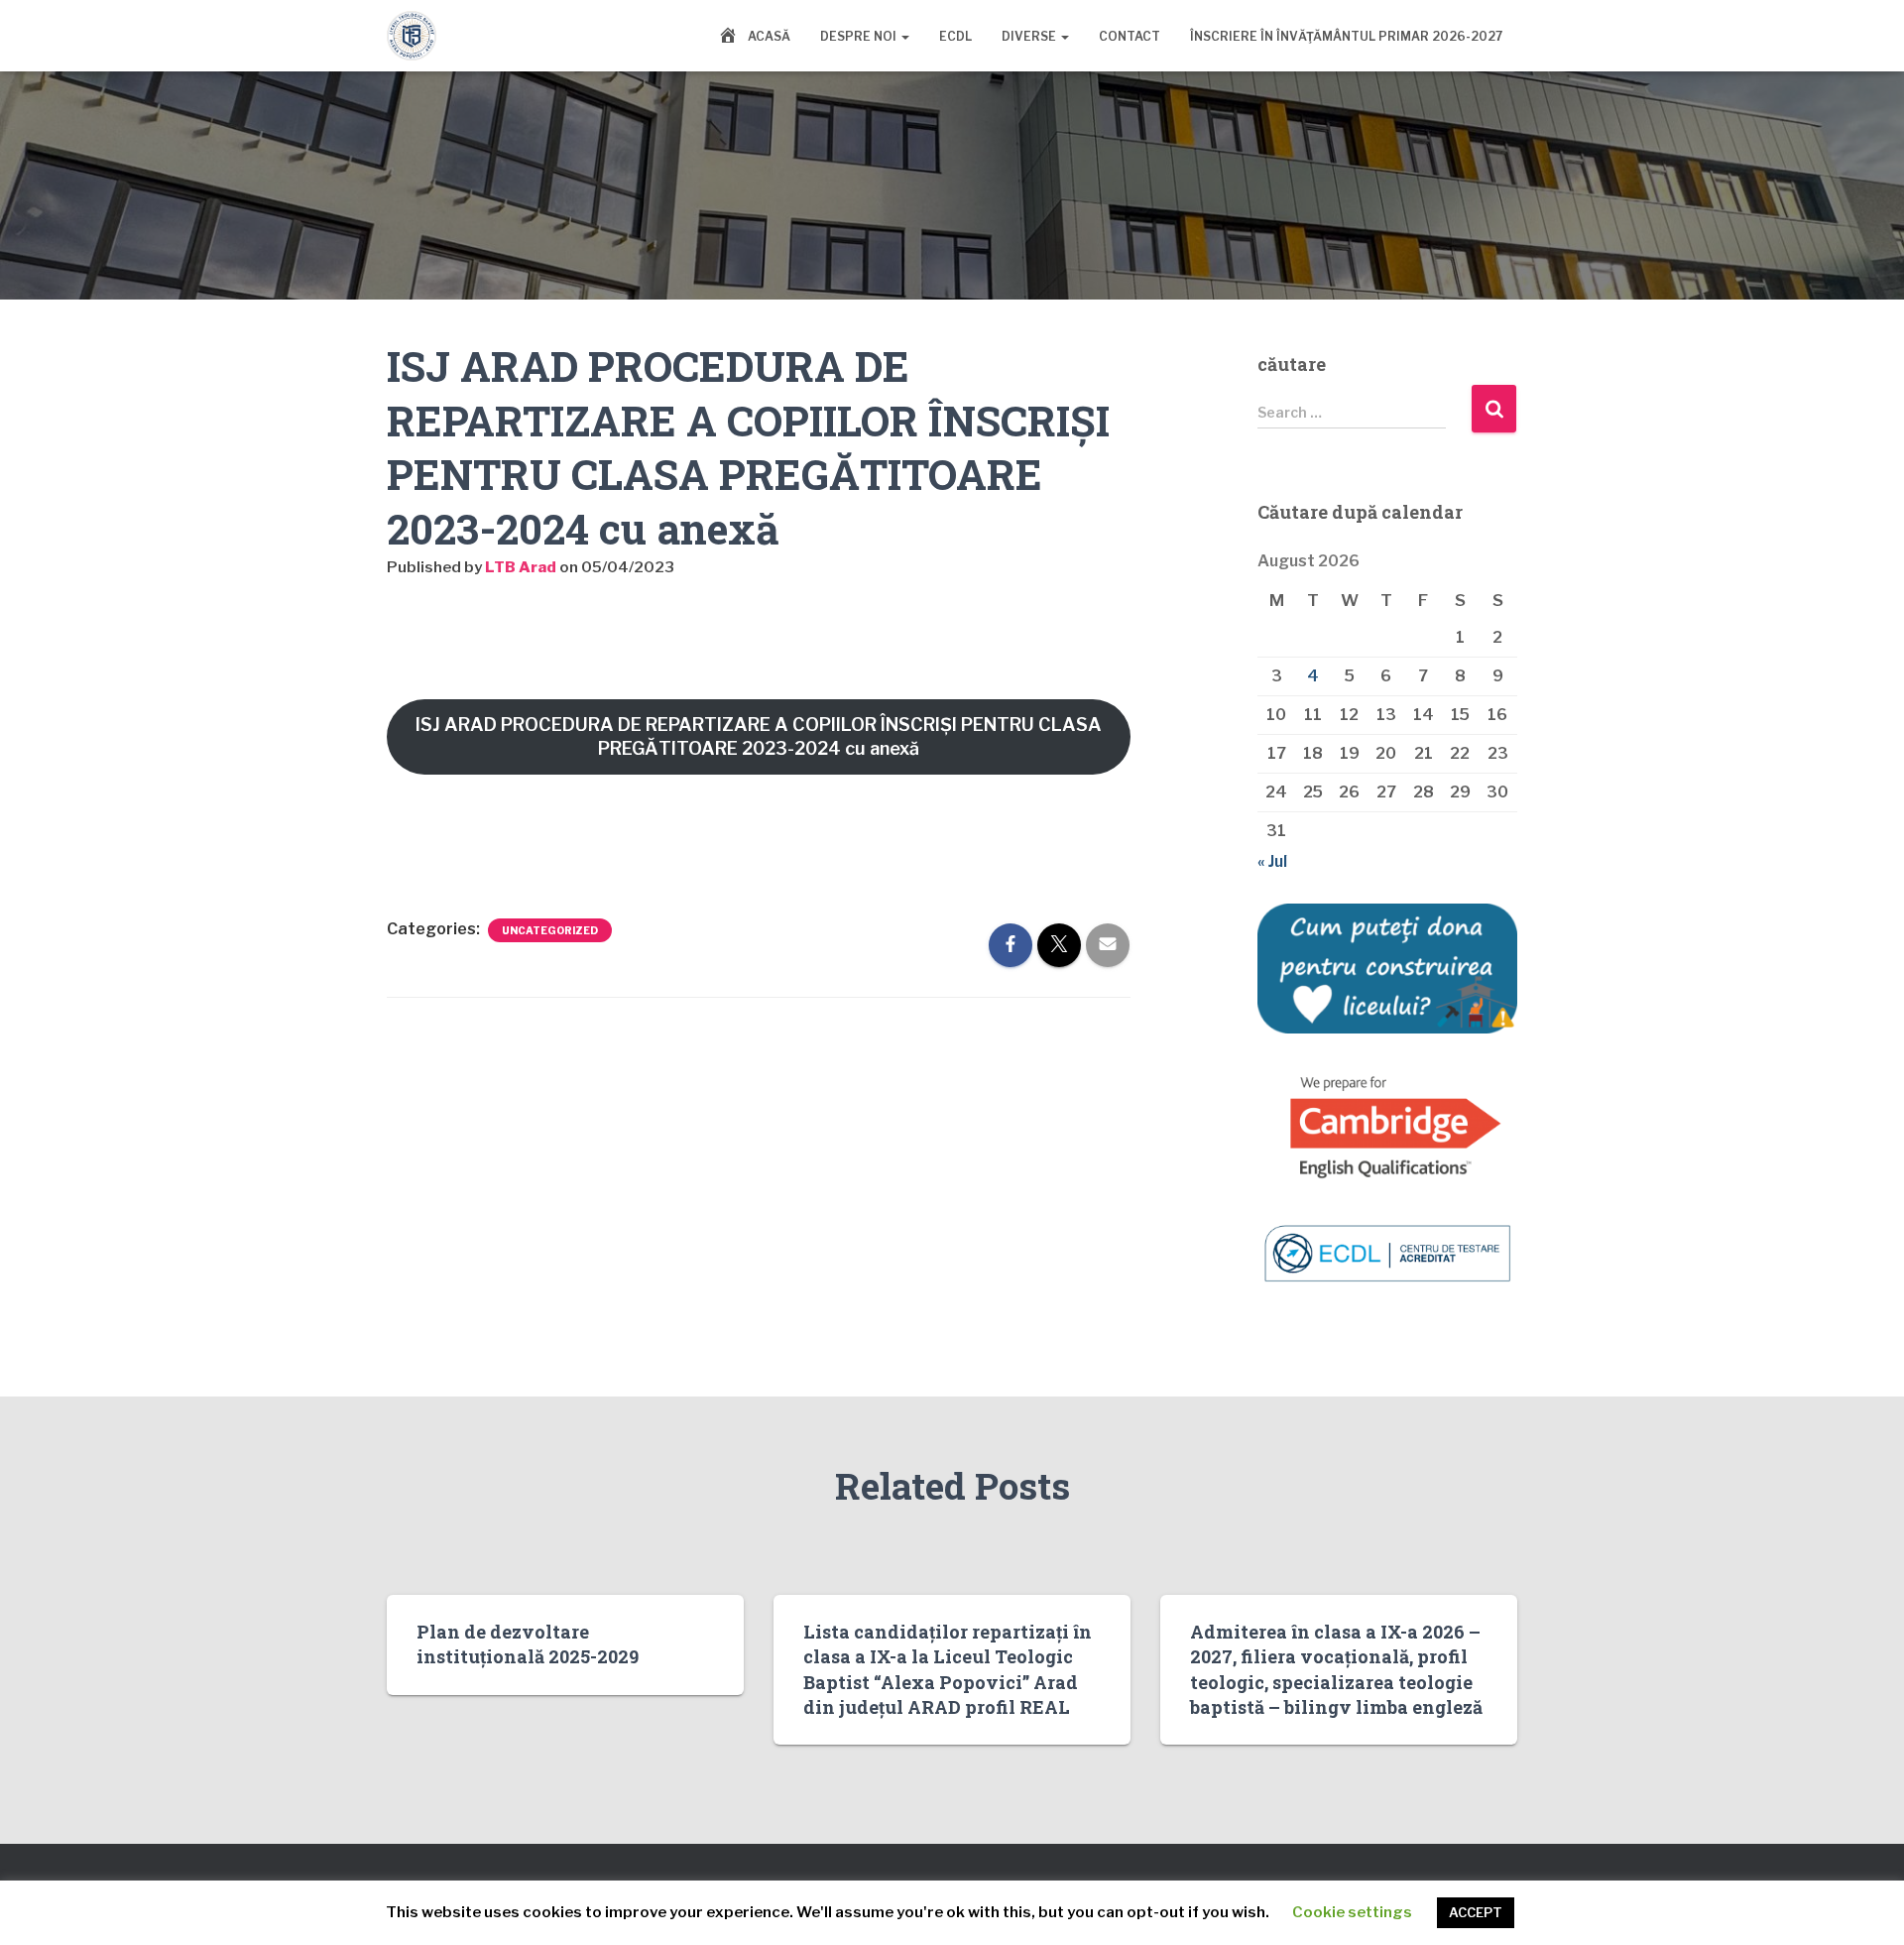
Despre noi (860, 36)
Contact (1130, 36)
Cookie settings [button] (1352, 1912)
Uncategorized (550, 930)
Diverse (1030, 36)
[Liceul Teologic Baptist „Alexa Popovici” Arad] (412, 36)
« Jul (1272, 861)
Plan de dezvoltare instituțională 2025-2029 (528, 1644)
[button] (904, 36)
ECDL (955, 36)
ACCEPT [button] (1476, 1912)
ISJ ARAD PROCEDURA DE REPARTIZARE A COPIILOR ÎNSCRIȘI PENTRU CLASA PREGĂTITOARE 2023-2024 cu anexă (759, 736)
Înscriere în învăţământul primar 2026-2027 (1346, 36)
